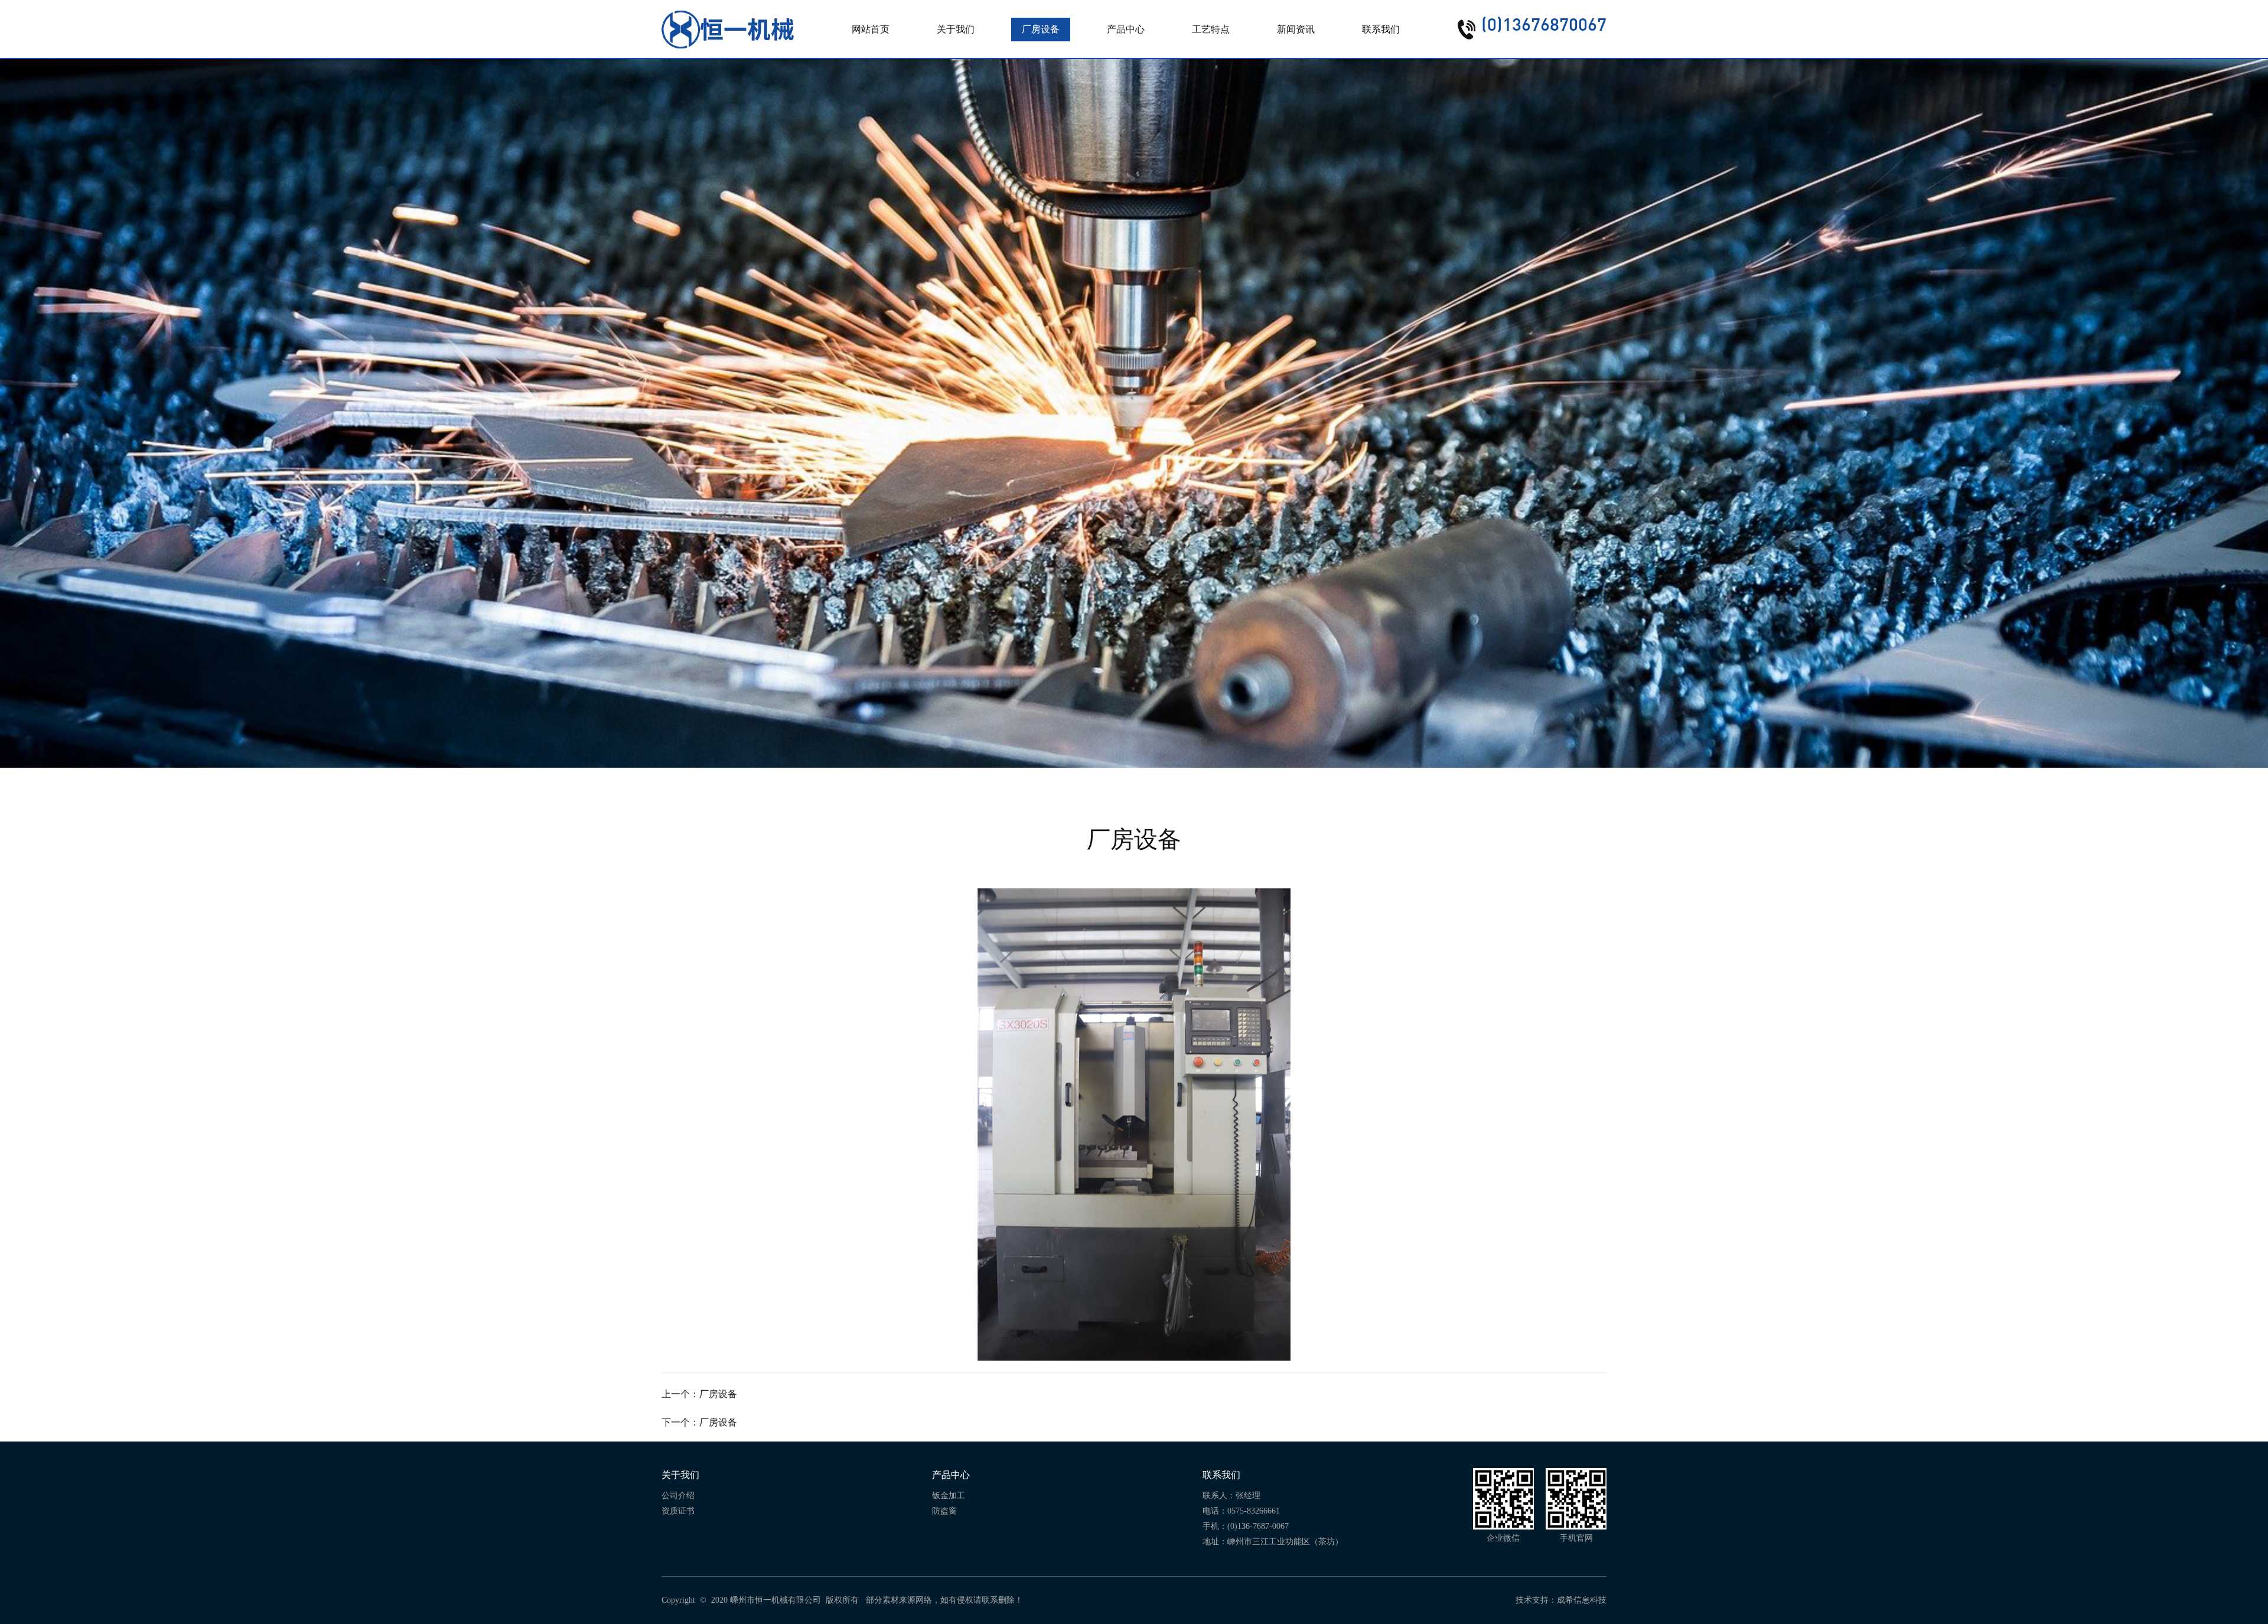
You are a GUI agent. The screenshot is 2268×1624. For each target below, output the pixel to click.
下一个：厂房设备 (699, 1422)
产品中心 (1126, 29)
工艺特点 (1211, 29)
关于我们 (956, 29)
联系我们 (1381, 29)
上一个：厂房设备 (699, 1394)
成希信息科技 (1582, 1600)
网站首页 (871, 29)
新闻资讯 (1296, 29)
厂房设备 (1041, 29)
